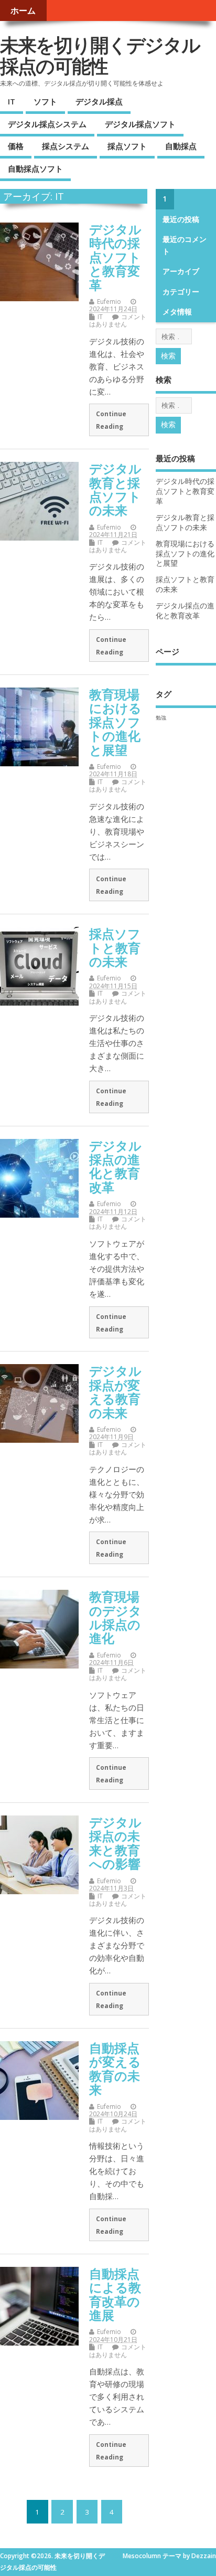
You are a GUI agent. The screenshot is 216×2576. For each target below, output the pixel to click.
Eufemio (109, 302)
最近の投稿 (181, 219)
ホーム (23, 10)
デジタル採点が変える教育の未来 (115, 1391)
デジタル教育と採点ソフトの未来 (115, 489)
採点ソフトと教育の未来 (115, 947)
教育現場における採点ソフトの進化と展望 (115, 722)
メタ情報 (177, 312)
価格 (16, 146)
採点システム (66, 146)
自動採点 (181, 146)
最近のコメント (185, 245)
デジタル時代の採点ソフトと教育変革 (115, 257)
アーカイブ (181, 271)
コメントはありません (118, 320)
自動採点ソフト (35, 168)
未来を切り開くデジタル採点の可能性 (100, 55)
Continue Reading (111, 420)
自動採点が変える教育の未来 (115, 2068)
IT (12, 101)
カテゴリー (181, 292)
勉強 (161, 717)
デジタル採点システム (47, 124)
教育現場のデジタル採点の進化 (115, 1617)
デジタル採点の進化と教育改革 (115, 1166)
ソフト (45, 101)
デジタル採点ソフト (140, 124)
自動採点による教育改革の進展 (115, 2294)
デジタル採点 (99, 101)
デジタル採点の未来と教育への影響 (115, 1843)
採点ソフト (127, 146)
